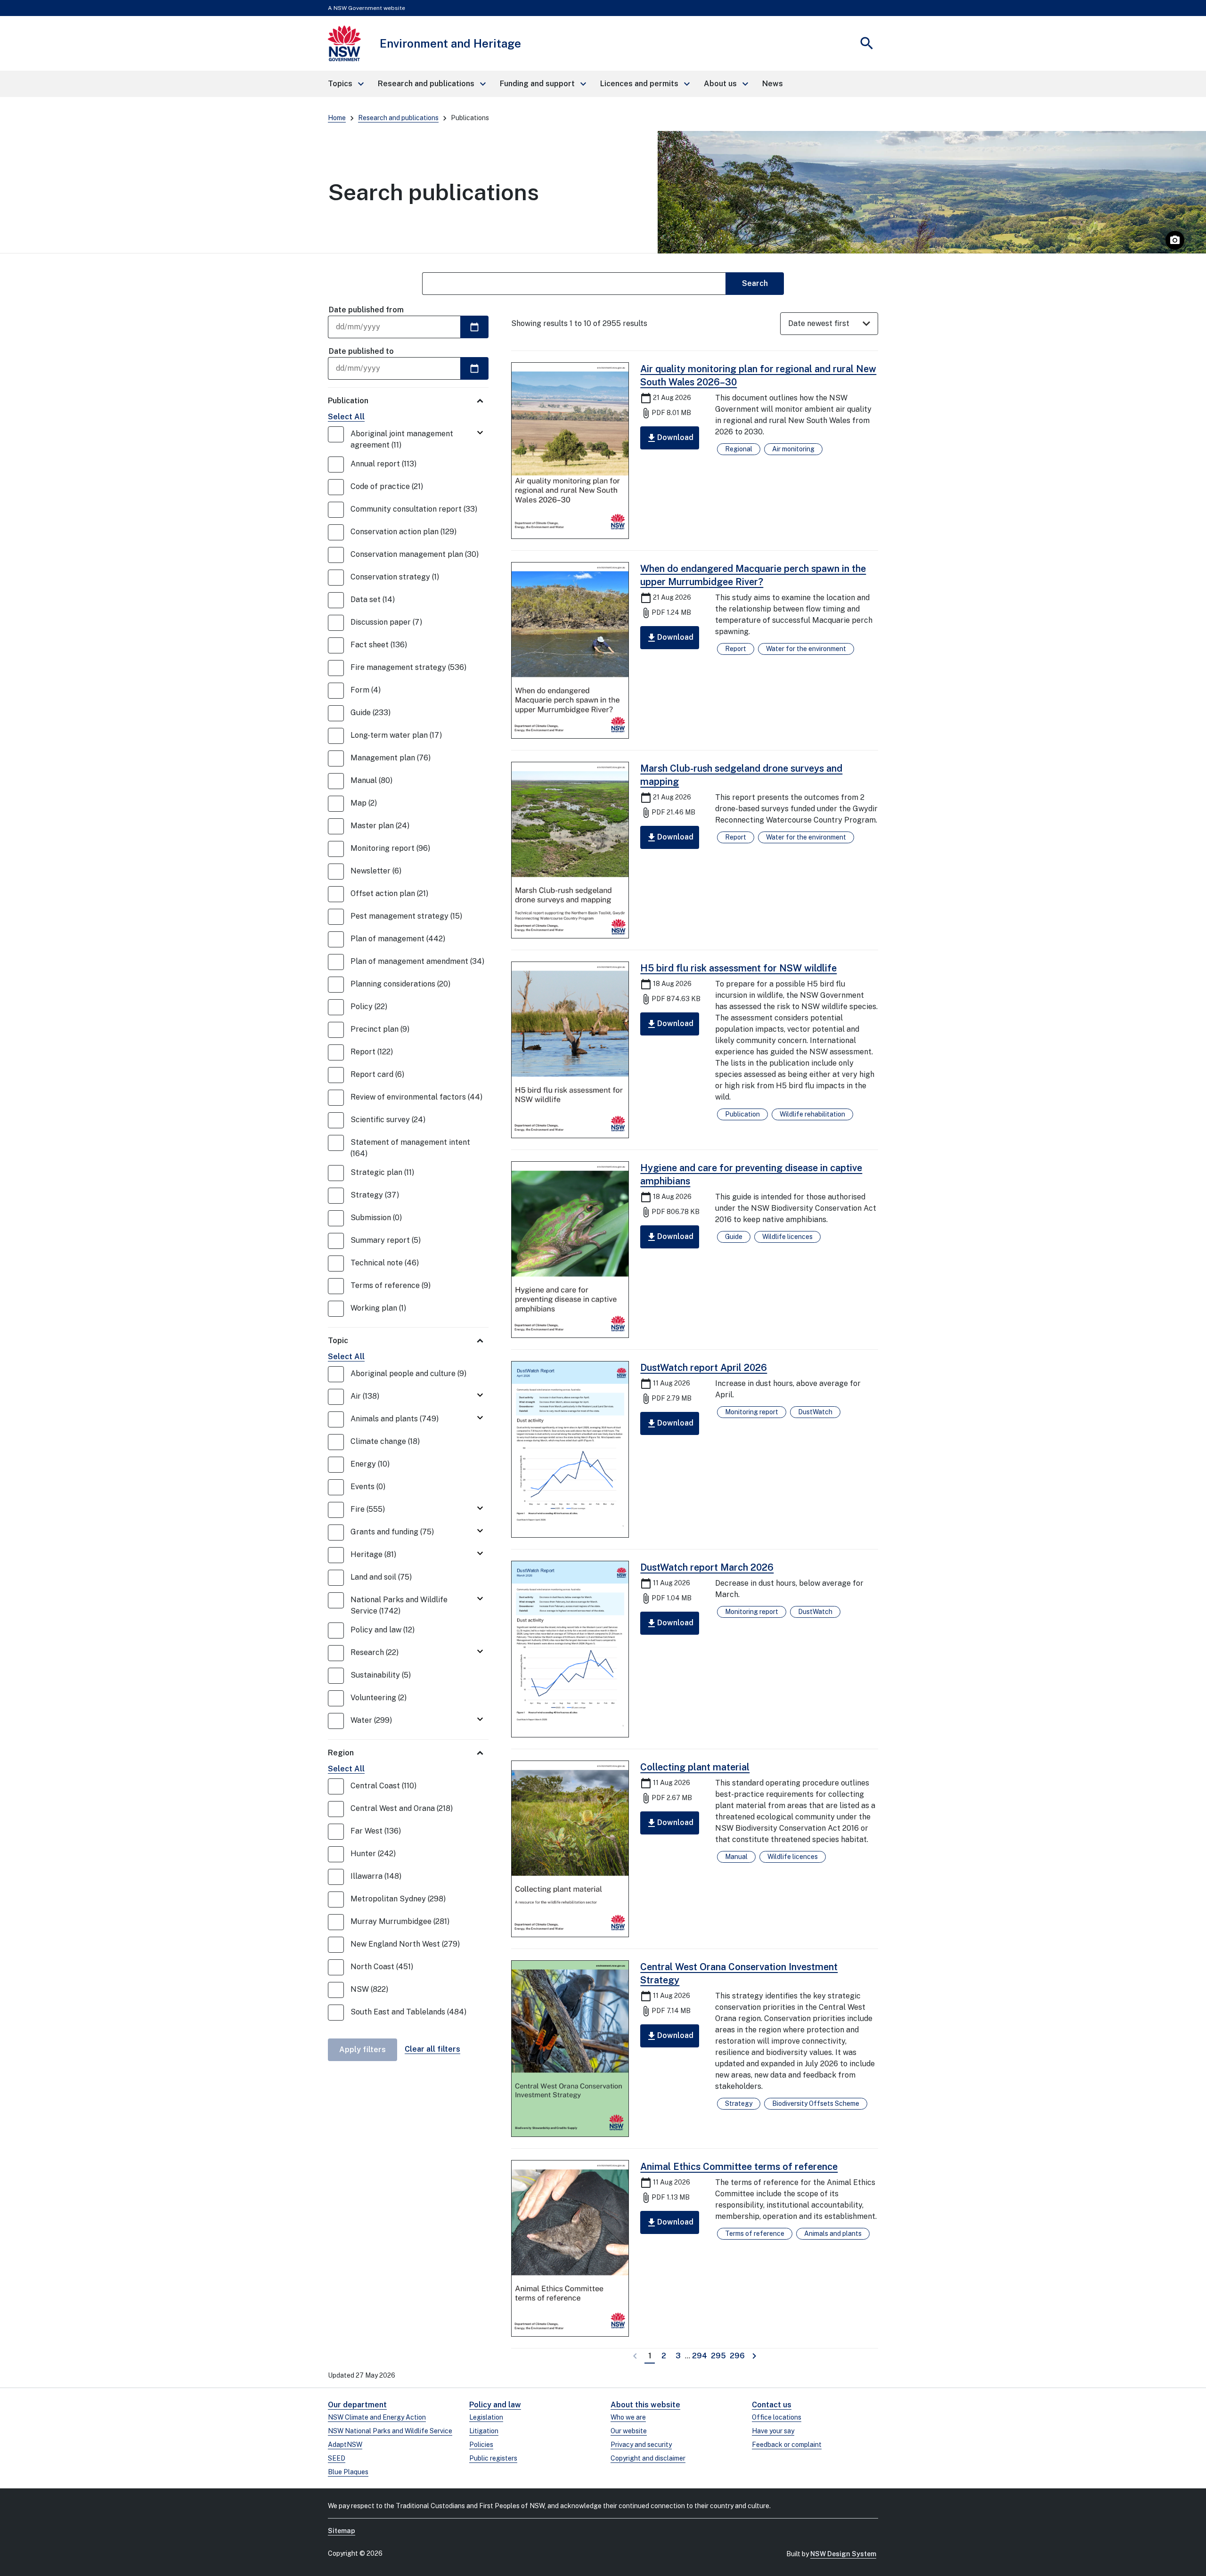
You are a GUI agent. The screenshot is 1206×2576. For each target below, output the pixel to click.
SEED (337, 2458)
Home (337, 118)
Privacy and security (641, 2445)
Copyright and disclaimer (648, 2458)
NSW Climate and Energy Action (377, 2417)
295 (719, 2356)
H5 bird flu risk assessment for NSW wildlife (738, 968)
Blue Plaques (348, 2472)
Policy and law (495, 2405)
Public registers (493, 2458)
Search (755, 283)
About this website (645, 2405)
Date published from (366, 310)
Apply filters (363, 2050)
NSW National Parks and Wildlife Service (390, 2431)
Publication (348, 401)
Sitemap (342, 2531)
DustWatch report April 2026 (704, 1368)
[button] (345, 84)
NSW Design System (843, 2554)
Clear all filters (432, 2049)
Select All (346, 417)
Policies (481, 2445)
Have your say (773, 2431)
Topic (338, 1341)
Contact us (772, 2405)
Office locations (777, 2417)
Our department (357, 2405)
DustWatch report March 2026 (707, 1567)
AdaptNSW (345, 2445)
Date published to (361, 351)
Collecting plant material (695, 1767)
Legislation (486, 2417)
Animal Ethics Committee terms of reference (739, 2167)
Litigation (484, 2431)
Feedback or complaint (787, 2445)
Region (341, 1753)
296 (738, 2356)
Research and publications (398, 118)
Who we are (628, 2417)
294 (700, 2356)
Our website (629, 2431)
